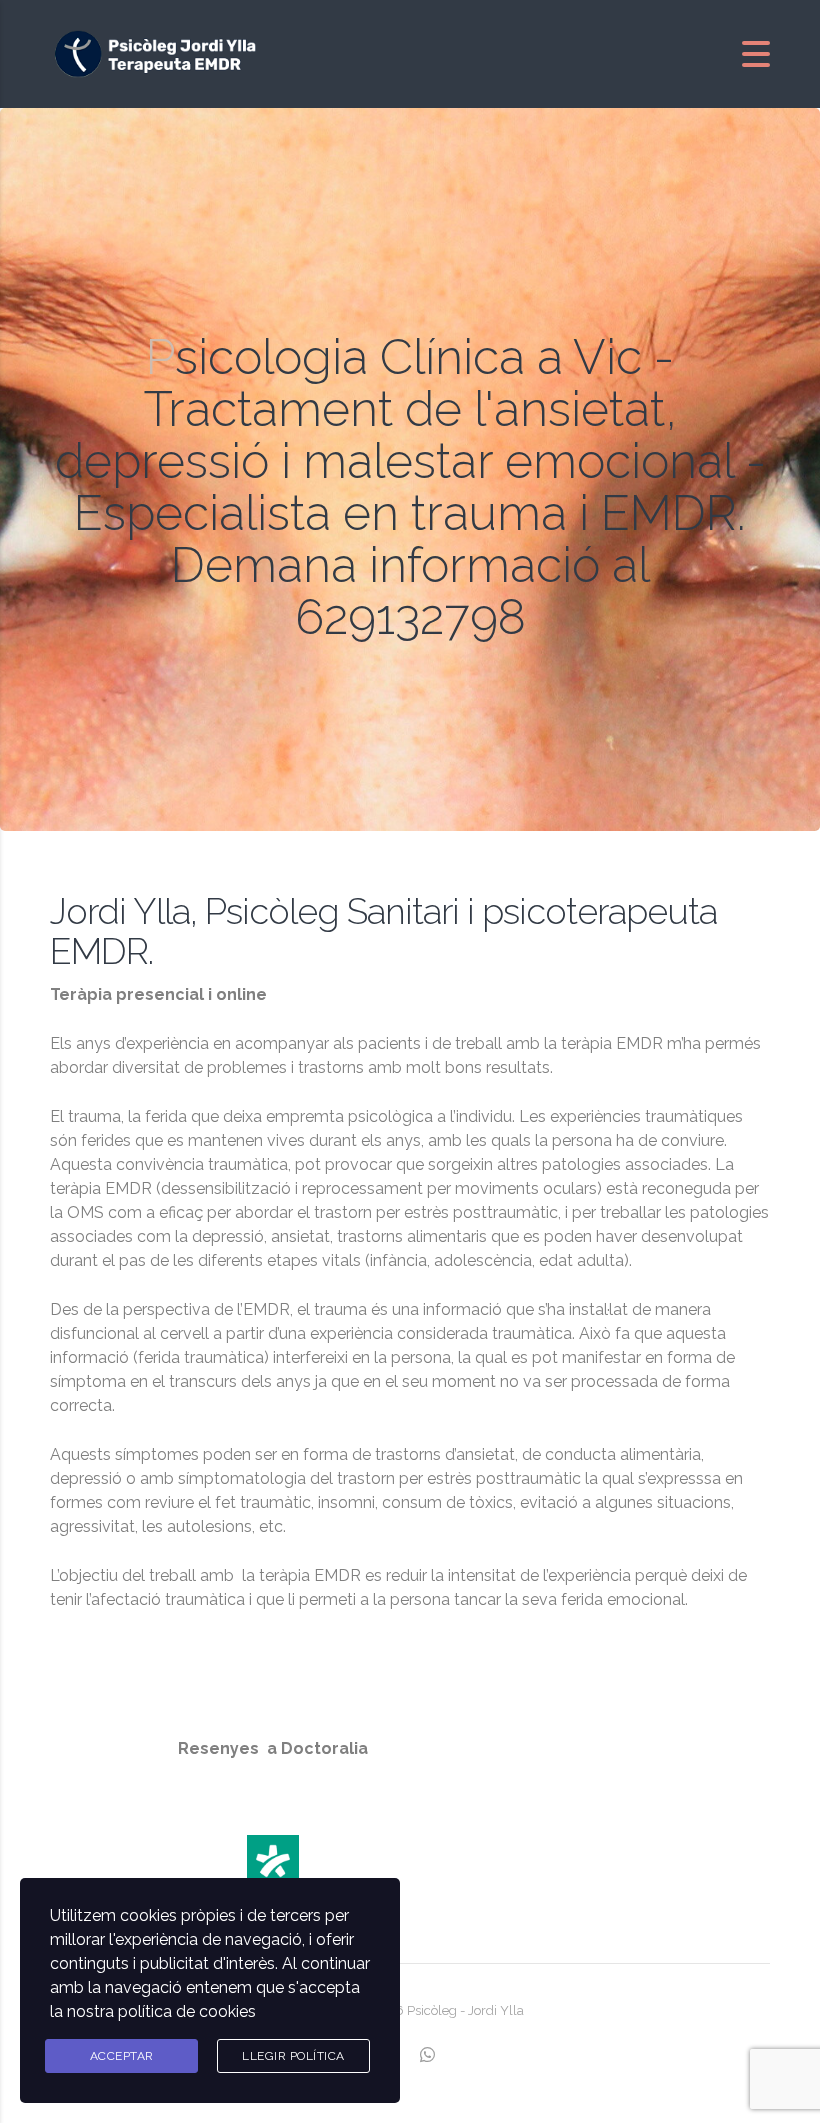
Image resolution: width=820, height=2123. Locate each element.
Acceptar (122, 2056)
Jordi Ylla (496, 2010)
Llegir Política (293, 2056)
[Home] (160, 52)
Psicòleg (433, 2010)
